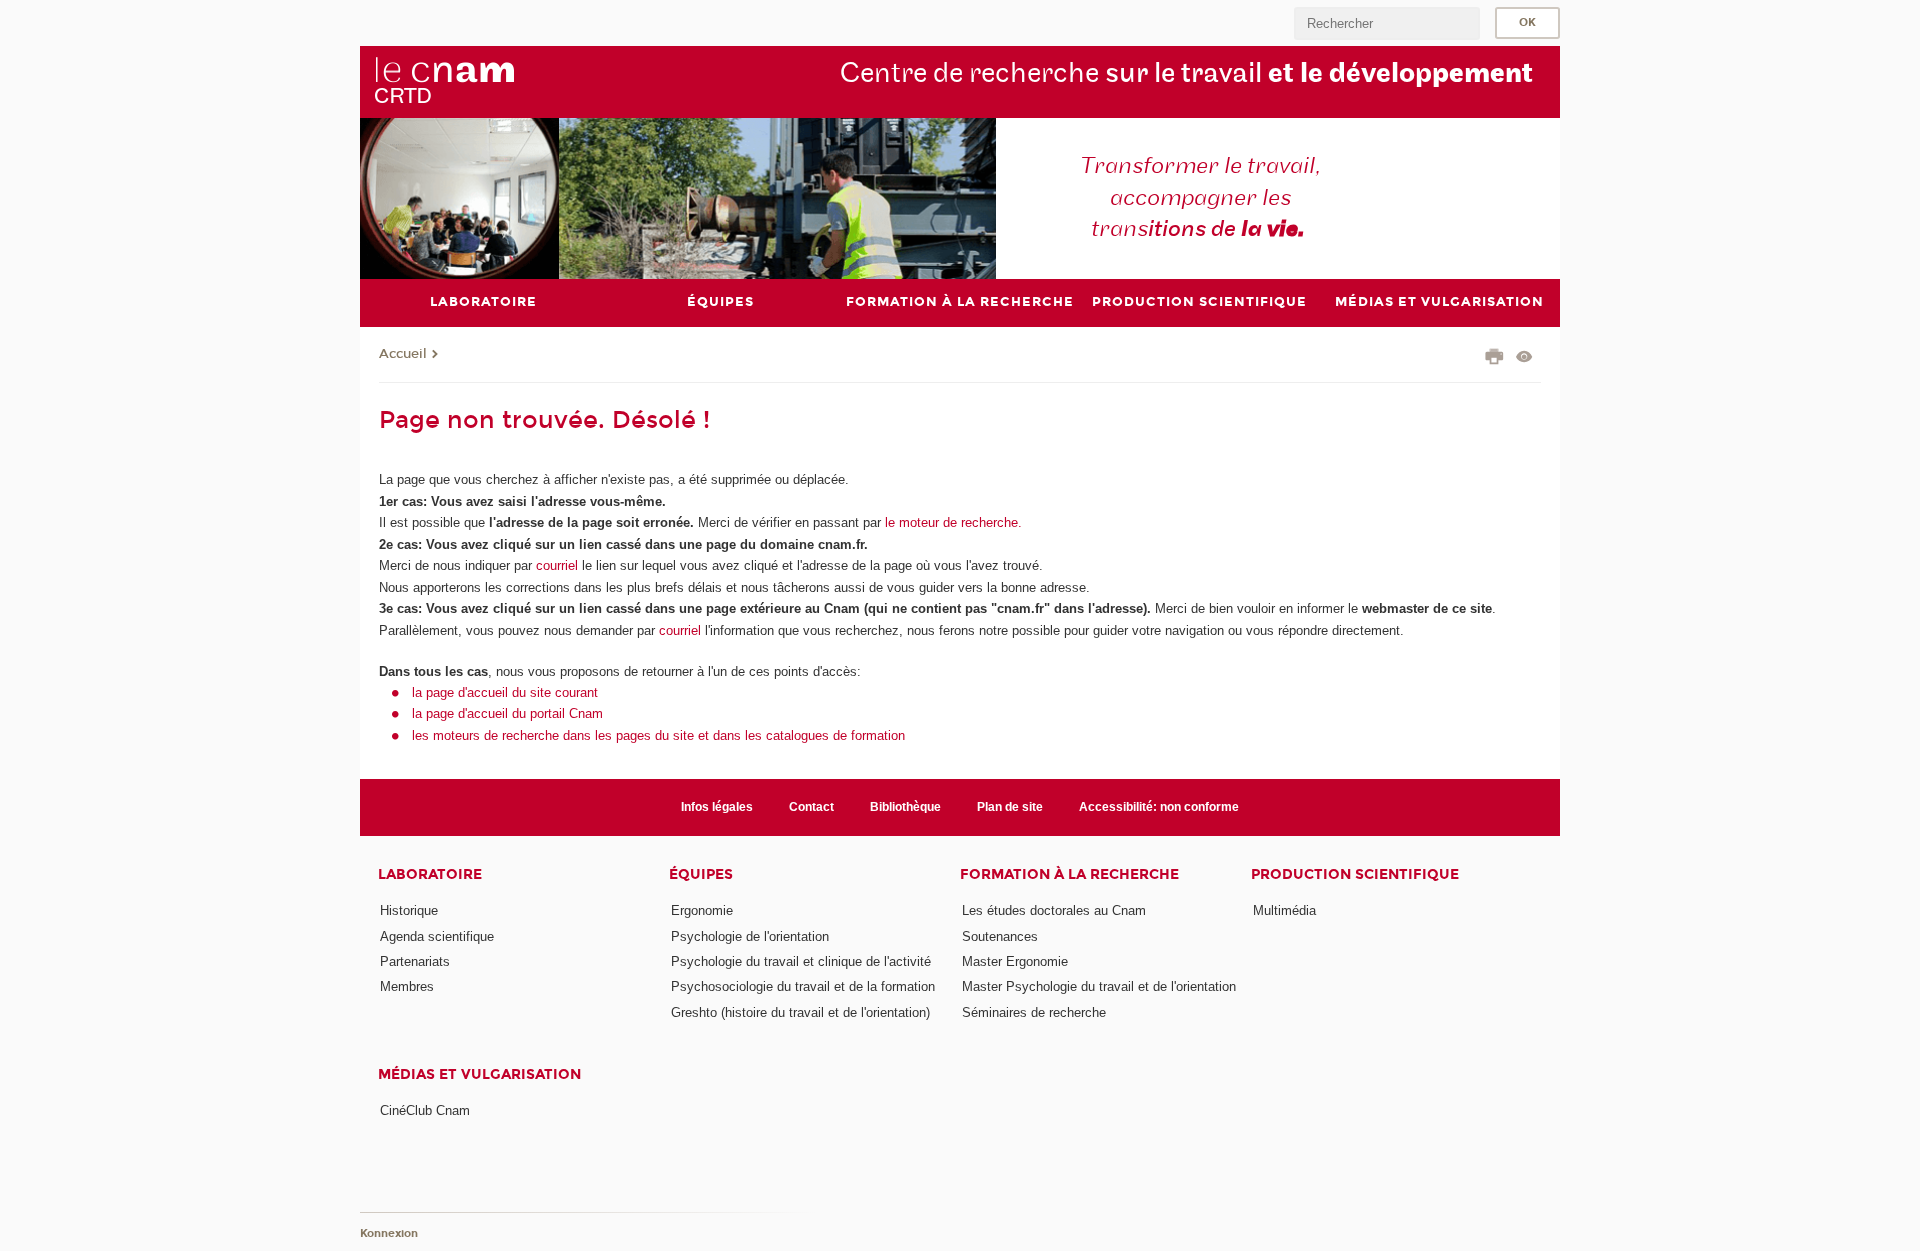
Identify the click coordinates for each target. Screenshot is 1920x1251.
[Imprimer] (1494, 359)
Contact (811, 807)
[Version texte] (1524, 358)
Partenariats (415, 961)
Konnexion (389, 1233)
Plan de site (1010, 807)
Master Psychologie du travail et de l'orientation (1099, 986)
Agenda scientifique (437, 936)
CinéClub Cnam (425, 1110)
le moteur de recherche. (951, 522)
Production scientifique (1355, 874)
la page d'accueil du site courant (505, 692)
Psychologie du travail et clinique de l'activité (801, 961)
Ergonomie (702, 910)
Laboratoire (430, 874)
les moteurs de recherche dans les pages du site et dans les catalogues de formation (658, 735)
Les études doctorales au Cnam (1054, 910)
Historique (409, 910)
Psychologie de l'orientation (750, 936)
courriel (557, 565)
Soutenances (1000, 936)
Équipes (701, 874)
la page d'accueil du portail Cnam (507, 713)
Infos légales (717, 807)
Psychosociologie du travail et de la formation (803, 986)
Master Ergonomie (1015, 961)
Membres (407, 986)
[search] (1387, 23)
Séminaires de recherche (1034, 1012)
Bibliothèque (905, 807)
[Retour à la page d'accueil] (444, 81)
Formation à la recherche (1069, 874)
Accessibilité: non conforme (1159, 807)
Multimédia (1284, 910)
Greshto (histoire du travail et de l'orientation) (800, 1012)
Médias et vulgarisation (479, 1074)
